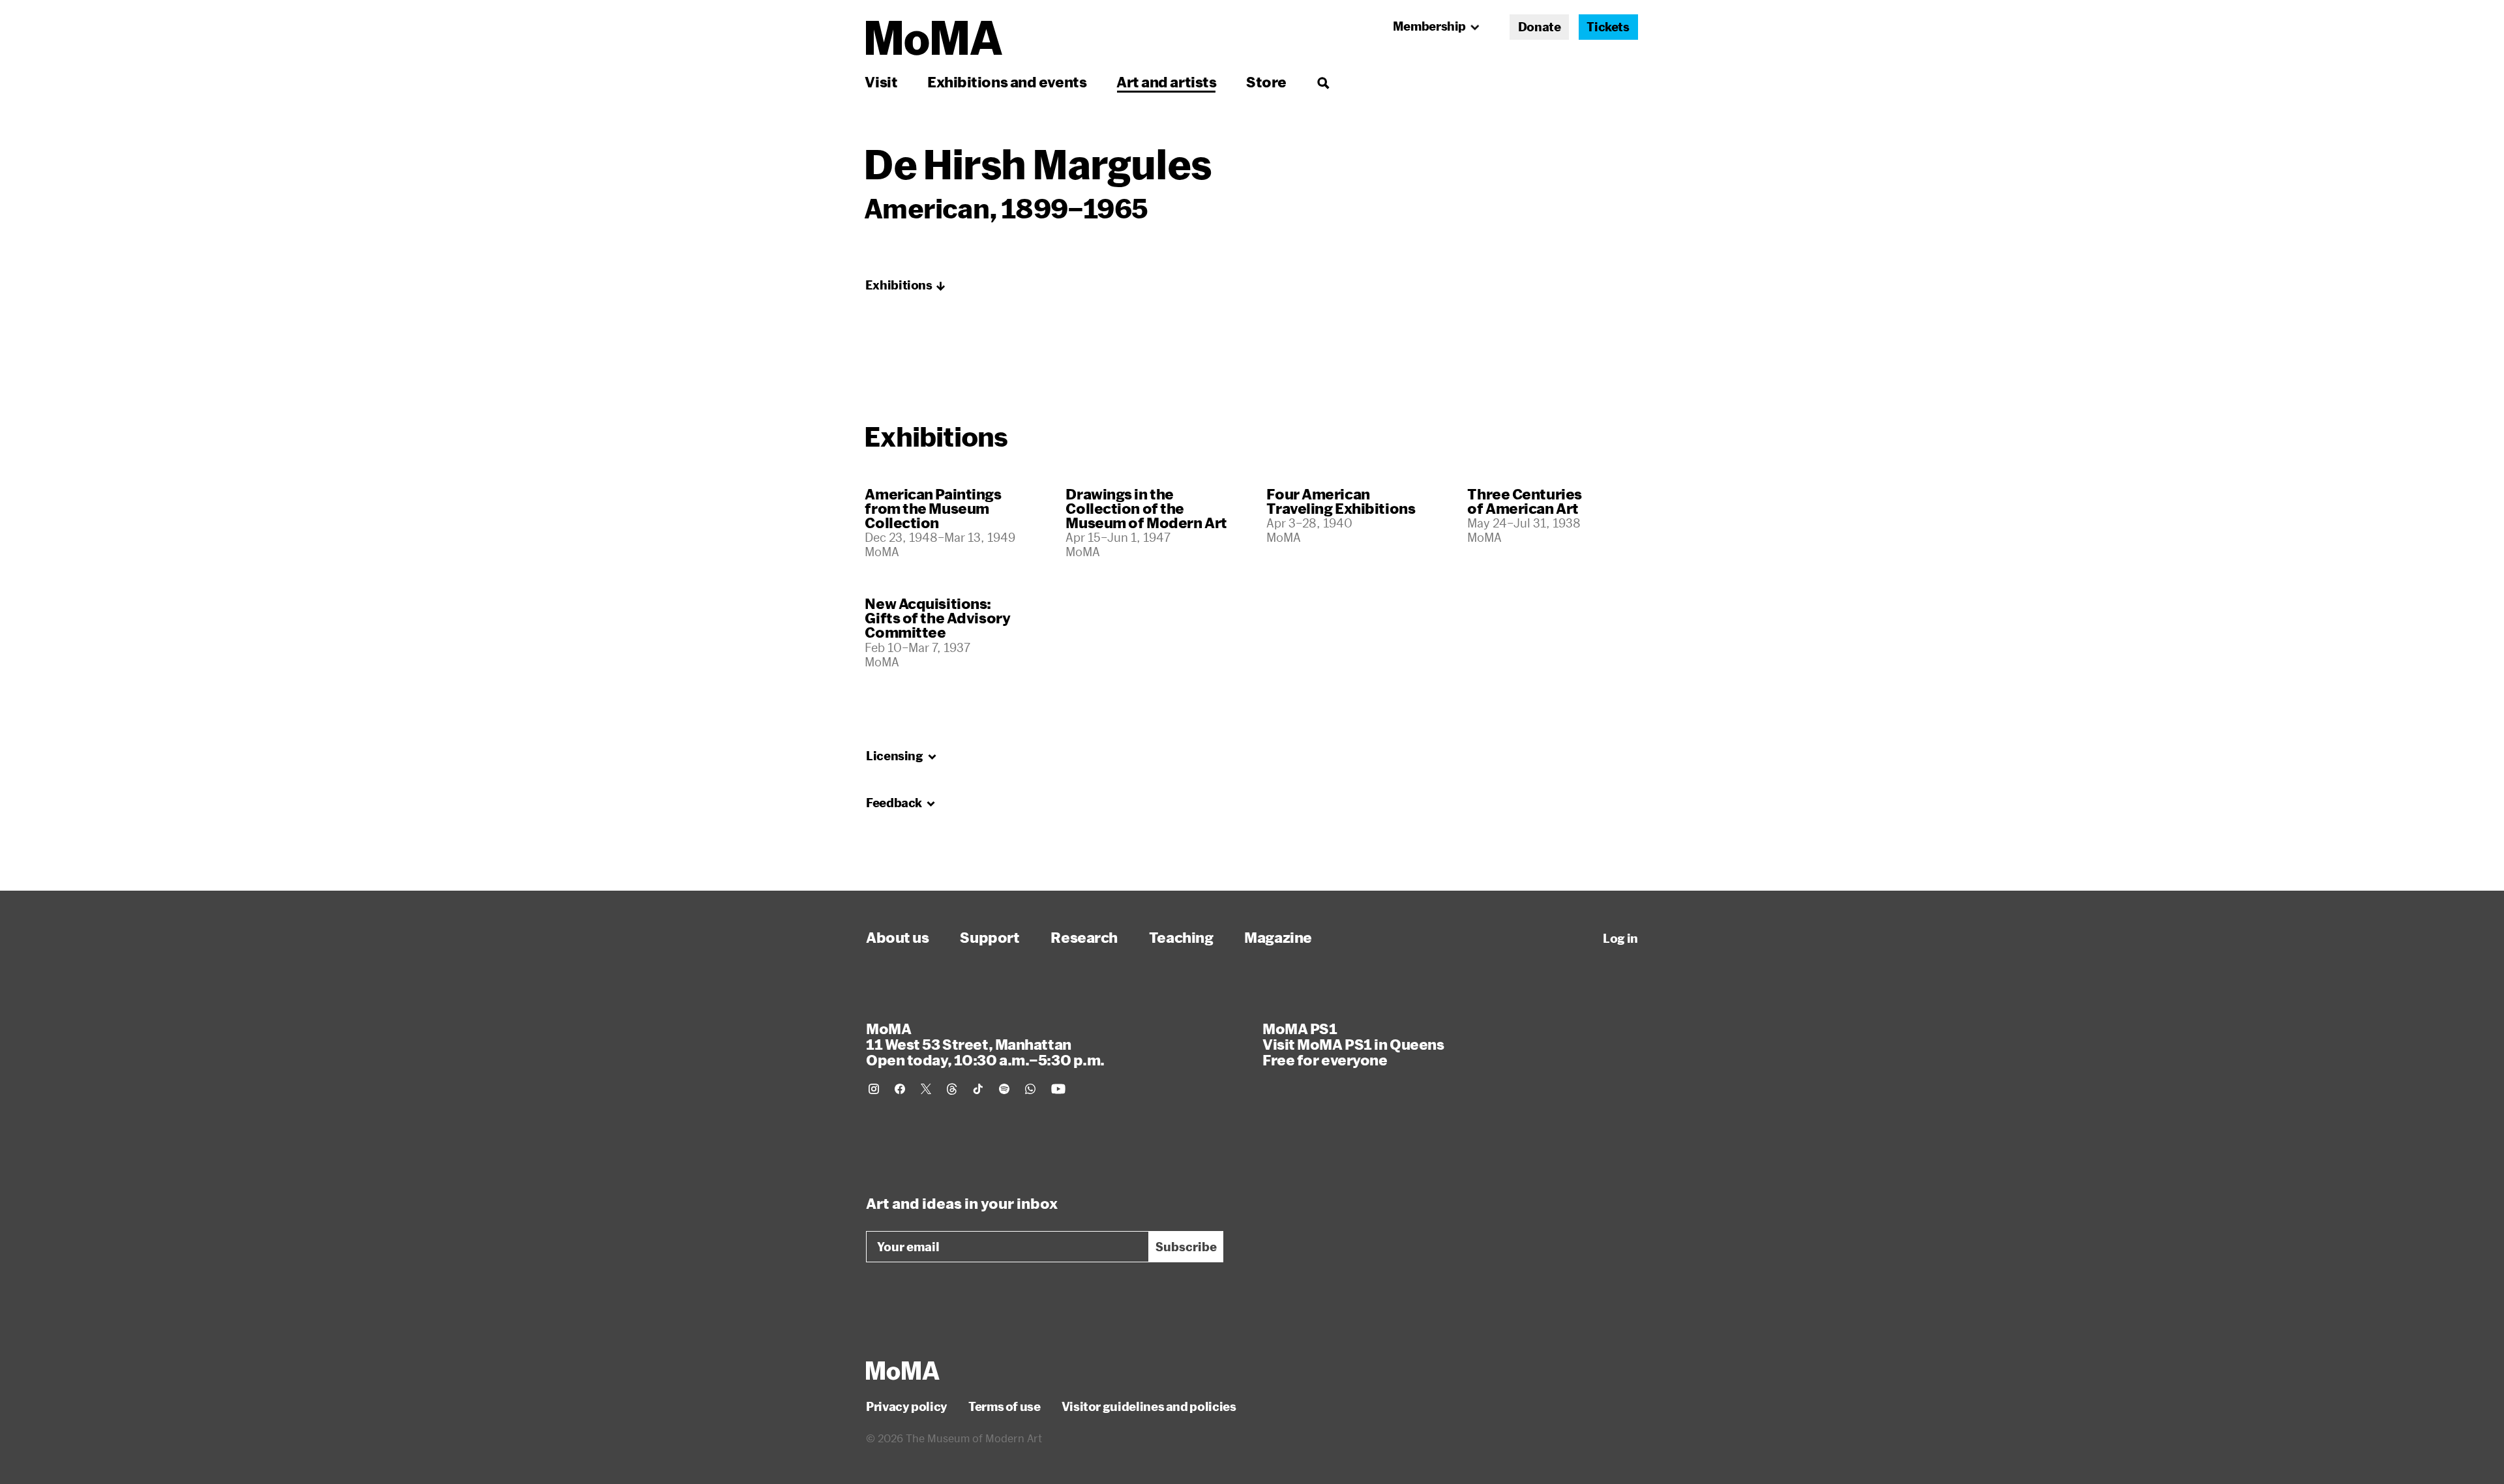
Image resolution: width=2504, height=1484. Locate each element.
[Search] (1323, 82)
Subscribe (1186, 1247)
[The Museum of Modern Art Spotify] (1004, 1089)
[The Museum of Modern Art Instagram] (874, 1089)
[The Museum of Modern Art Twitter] (926, 1089)
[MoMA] (903, 1371)
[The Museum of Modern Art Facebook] (900, 1089)
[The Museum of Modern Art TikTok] (978, 1089)
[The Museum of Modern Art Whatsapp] (1030, 1089)
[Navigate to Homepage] (934, 38)
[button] (906, 286)
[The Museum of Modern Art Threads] (952, 1089)
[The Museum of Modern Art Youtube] (1058, 1089)
